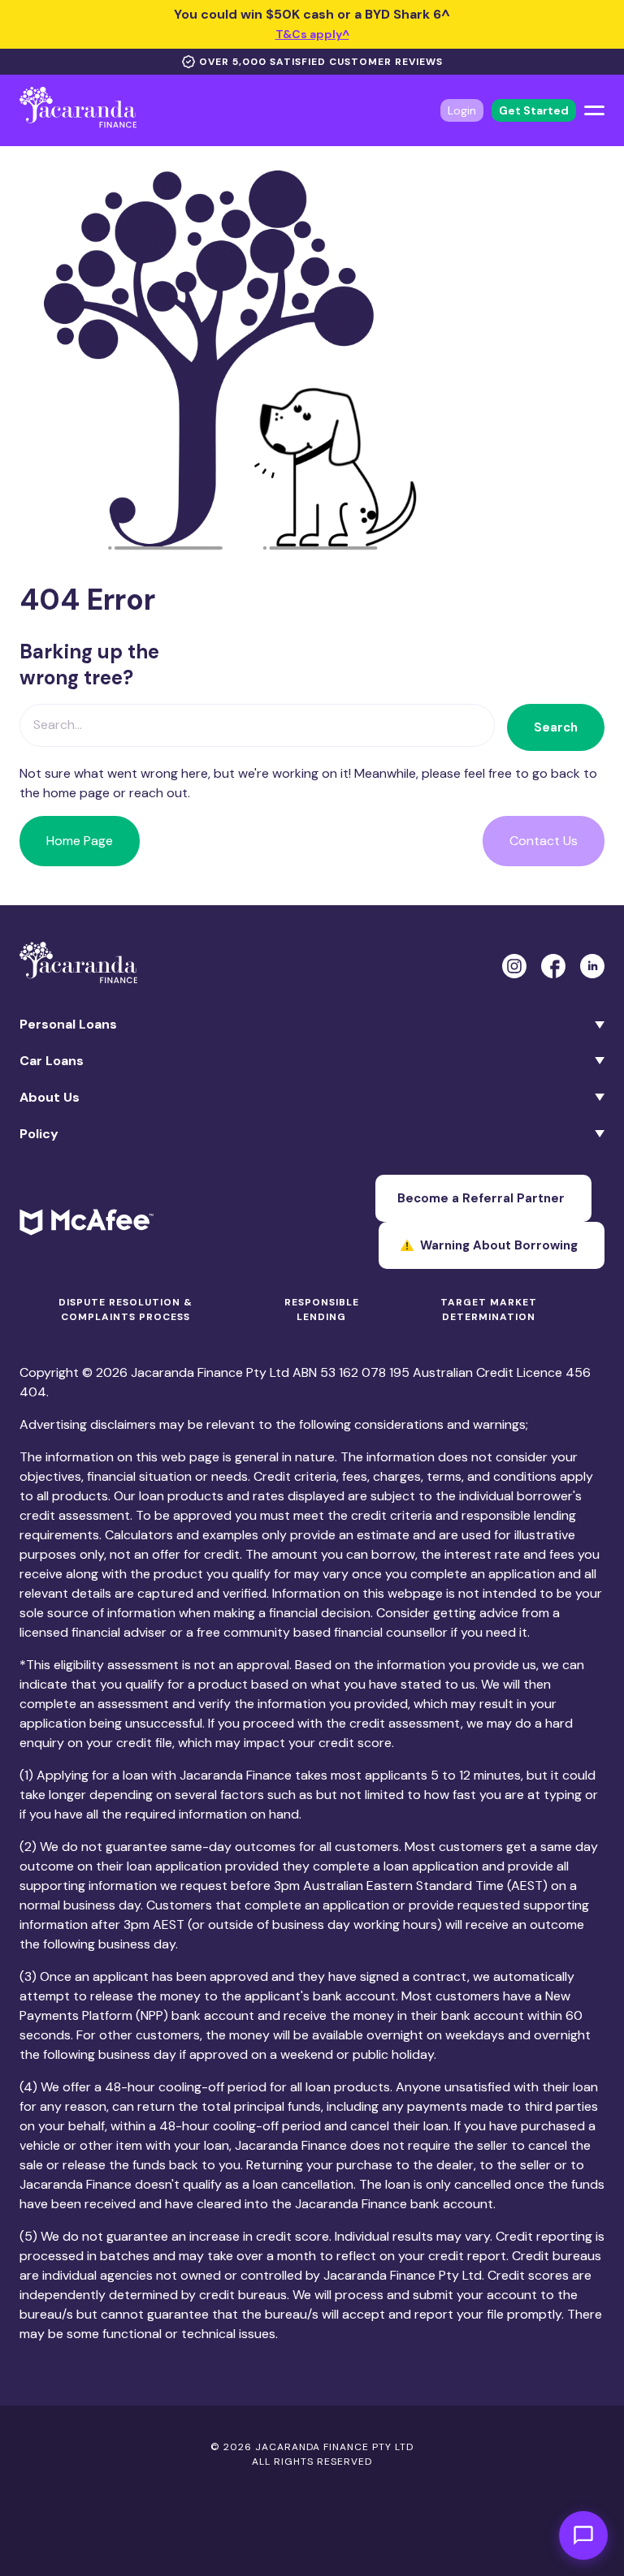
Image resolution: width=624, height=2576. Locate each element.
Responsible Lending (322, 1310)
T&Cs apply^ (312, 34)
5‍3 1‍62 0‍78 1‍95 (365, 1372)
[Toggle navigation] (594, 110)
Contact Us (544, 841)
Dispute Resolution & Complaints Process (126, 1310)
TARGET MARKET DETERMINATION (489, 1310)
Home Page (80, 841)
